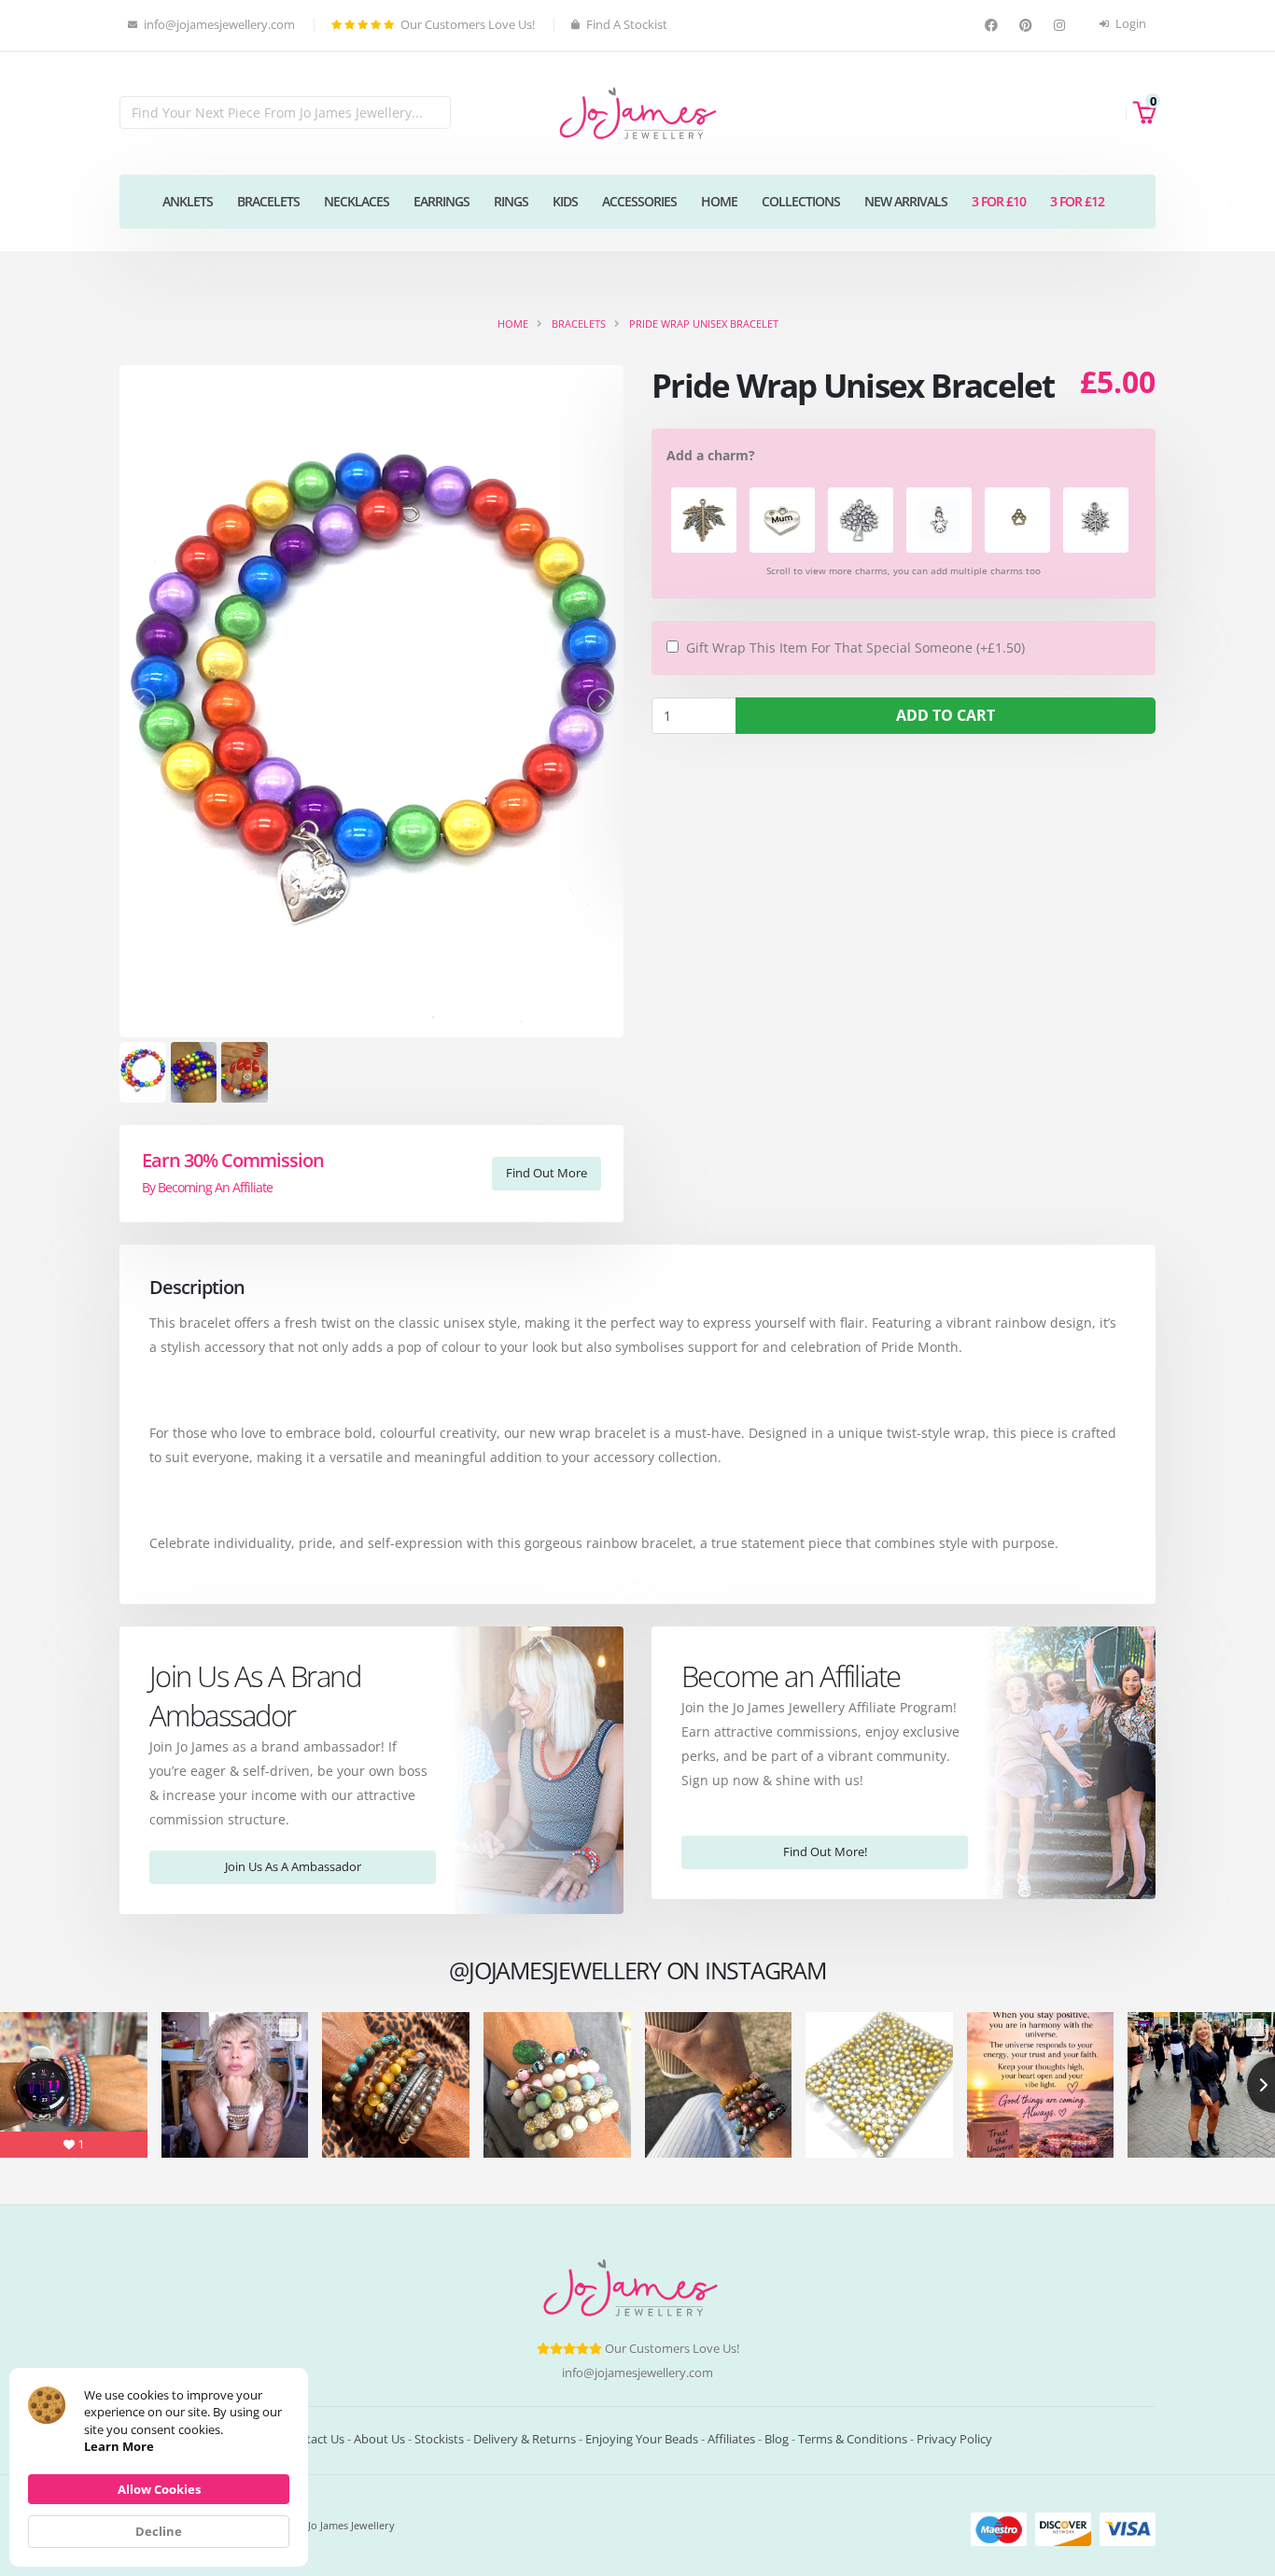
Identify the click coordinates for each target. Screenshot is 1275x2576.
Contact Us (314, 2439)
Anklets (188, 201)
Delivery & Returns (525, 2439)
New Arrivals (906, 201)
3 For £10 (999, 201)
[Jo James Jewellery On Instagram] (1062, 26)
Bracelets (268, 201)
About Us (379, 2439)
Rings (511, 201)
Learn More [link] (119, 2446)
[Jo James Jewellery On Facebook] (994, 26)
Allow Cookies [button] (159, 2489)
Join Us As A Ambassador (293, 1866)
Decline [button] (159, 2531)
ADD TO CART (946, 715)
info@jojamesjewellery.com (637, 2373)
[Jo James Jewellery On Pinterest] (1028, 26)
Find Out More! (825, 1851)
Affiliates (731, 2439)
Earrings (441, 201)
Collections (801, 201)
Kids (565, 201)
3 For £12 (1077, 201)
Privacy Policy (954, 2439)
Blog (777, 2439)
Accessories (639, 201)
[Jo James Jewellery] (637, 112)
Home (719, 201)
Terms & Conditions (853, 2439)
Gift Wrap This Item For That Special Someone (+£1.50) (855, 648)
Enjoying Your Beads (642, 2439)
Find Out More (546, 1173)
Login (1129, 24)
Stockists (439, 2439)
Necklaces (357, 201)
